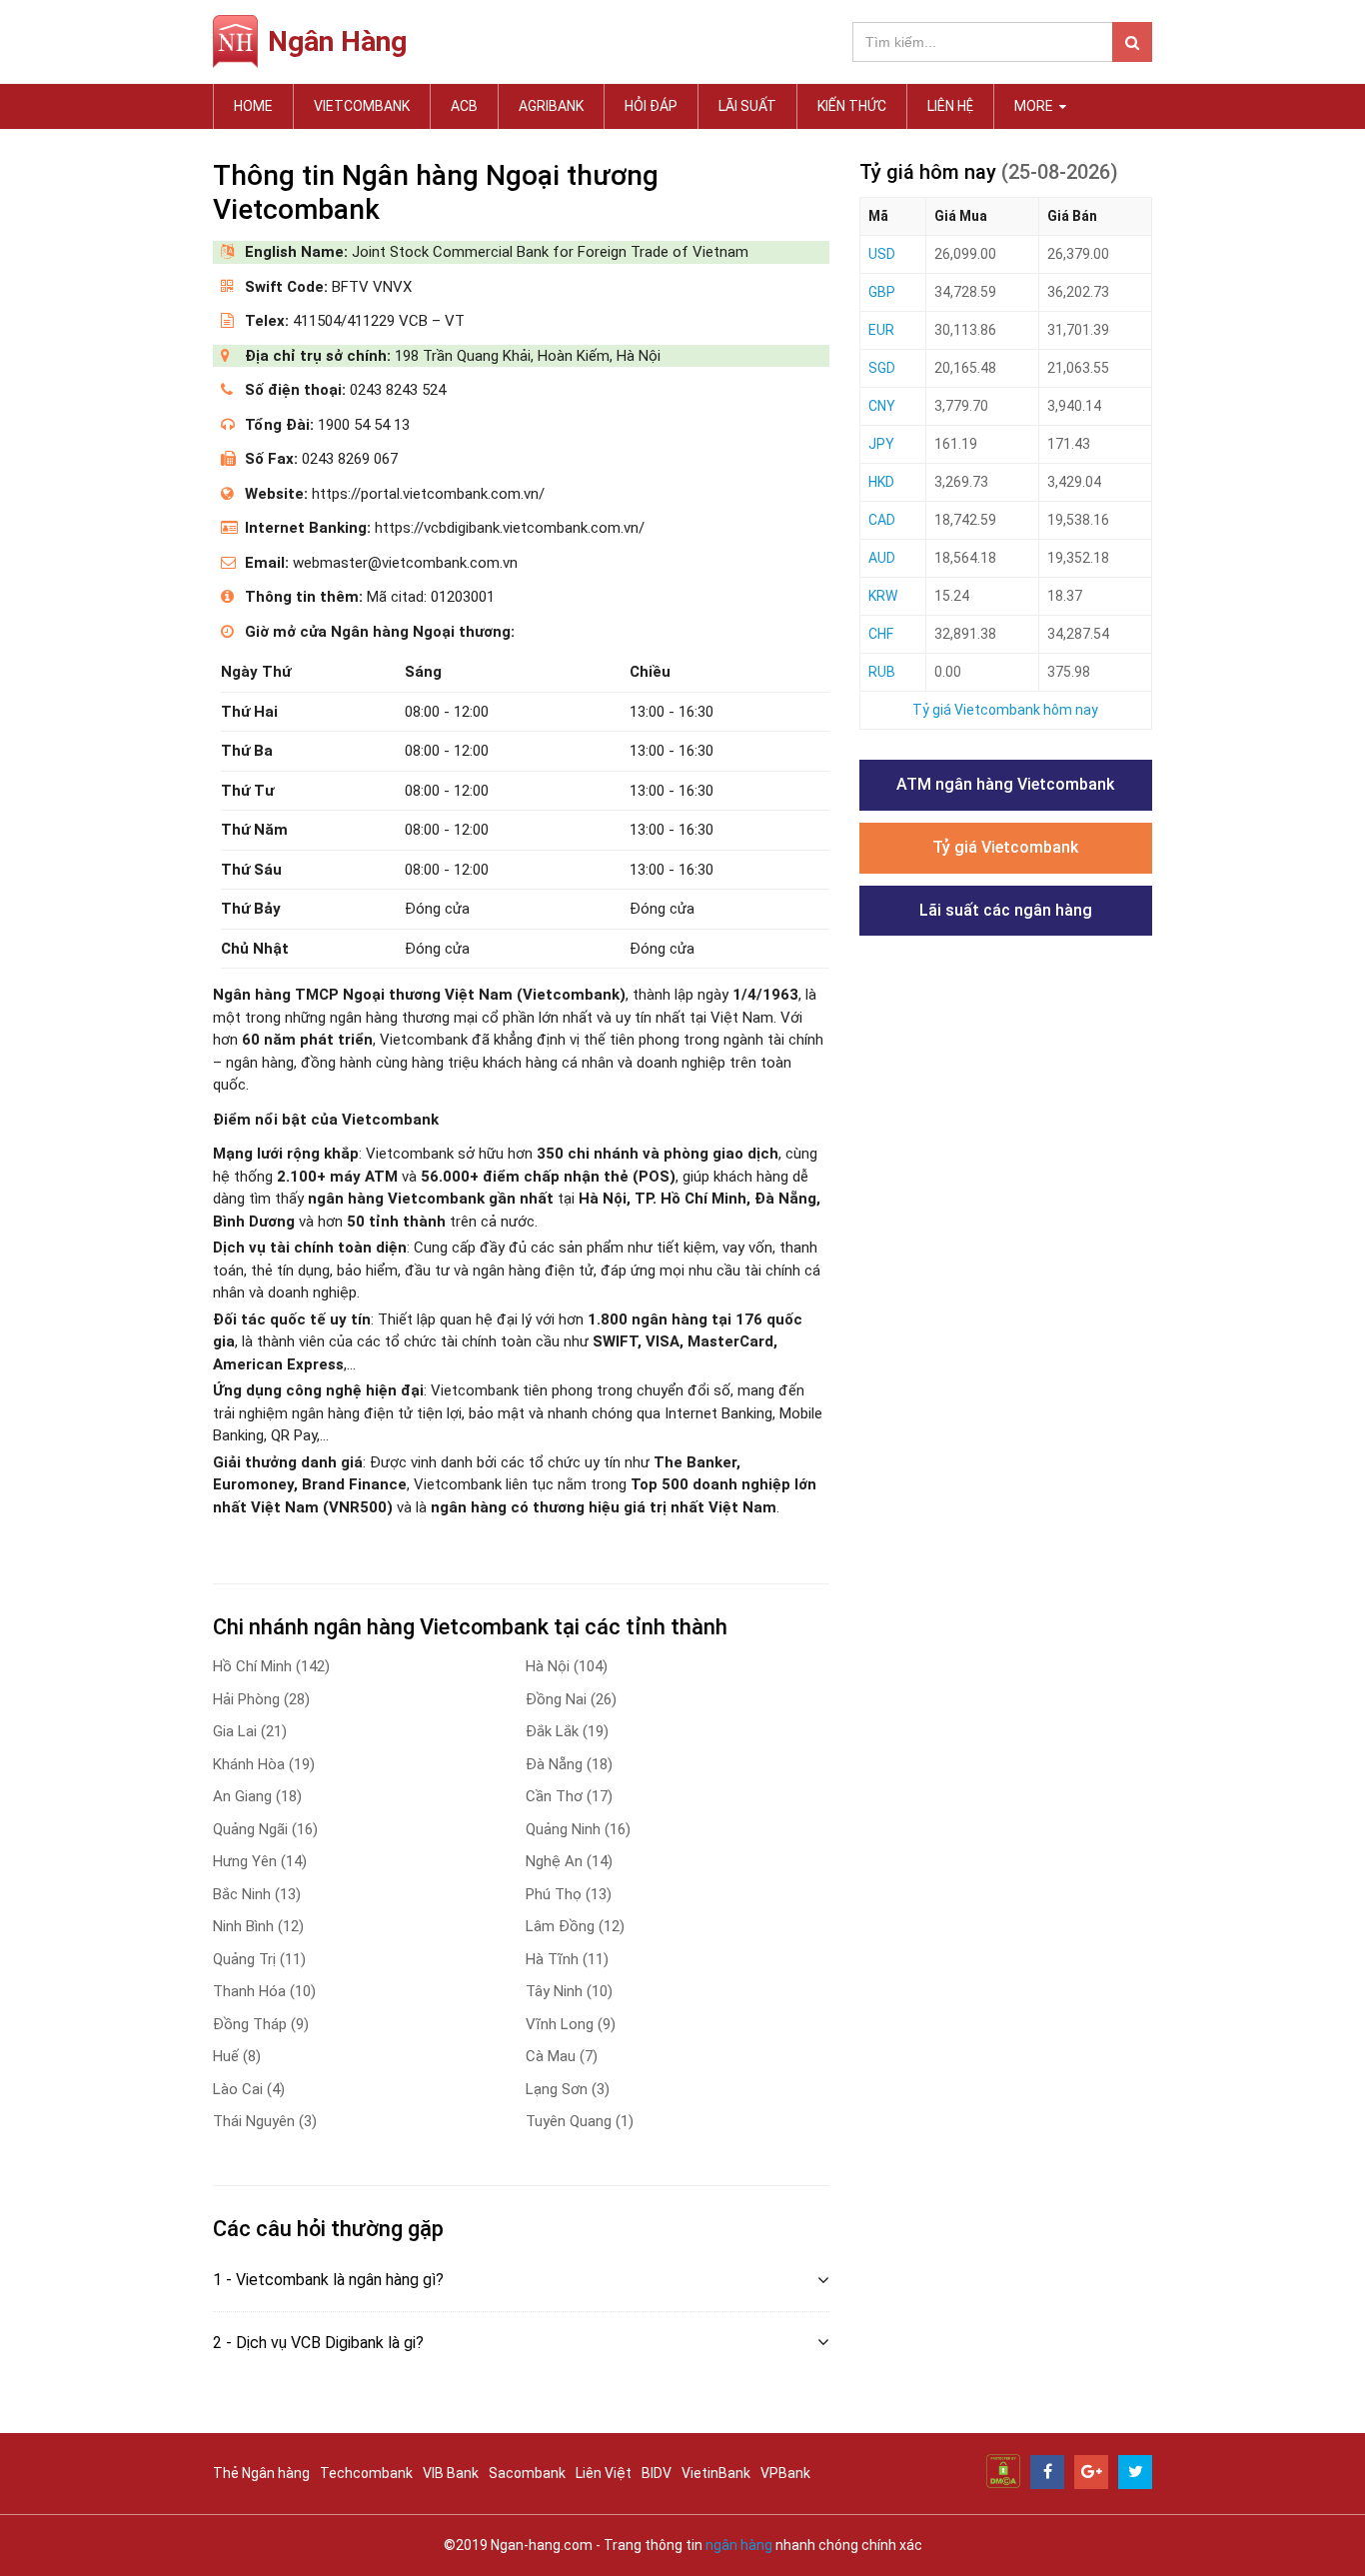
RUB (882, 672)
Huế (237, 2056)
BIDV (657, 2473)
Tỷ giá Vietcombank (1005, 847)
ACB (464, 106)
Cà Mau (562, 2056)
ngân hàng (739, 2545)
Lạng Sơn (568, 2089)
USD (882, 254)
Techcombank (366, 2473)
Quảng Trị (259, 1959)
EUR (881, 330)
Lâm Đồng (575, 1926)
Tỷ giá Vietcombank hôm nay (1005, 710)
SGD (882, 368)
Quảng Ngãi (265, 1829)
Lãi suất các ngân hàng (1006, 910)
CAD (882, 520)
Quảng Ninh (578, 1829)
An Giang (257, 1796)
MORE (1035, 106)
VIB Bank (451, 2473)
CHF (881, 634)
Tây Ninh (569, 1991)
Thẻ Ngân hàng (261, 2473)
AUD (882, 558)
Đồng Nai (571, 1699)
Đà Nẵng (569, 1764)
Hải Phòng (261, 1699)
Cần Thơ (569, 1796)
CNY (882, 406)
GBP (882, 292)
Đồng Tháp (261, 2024)
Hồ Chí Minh (271, 1666)
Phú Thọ (569, 1894)
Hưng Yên (260, 1861)
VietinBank (716, 2473)
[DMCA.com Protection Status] (1003, 2470)
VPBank (785, 2473)
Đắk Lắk (567, 1731)
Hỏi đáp (651, 106)
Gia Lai (250, 1731)
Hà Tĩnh (567, 1959)
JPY (881, 444)
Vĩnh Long (571, 2024)
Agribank (551, 106)
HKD (881, 482)
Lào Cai (249, 2089)
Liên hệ (950, 106)
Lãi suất (747, 106)
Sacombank (527, 2473)
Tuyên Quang (580, 2121)
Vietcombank (362, 106)
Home (253, 106)
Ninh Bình (258, 1926)
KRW (883, 596)
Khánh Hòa (264, 1764)
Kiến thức (852, 106)
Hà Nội (567, 1666)
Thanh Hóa (264, 1991)
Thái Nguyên (265, 2121)
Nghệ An (569, 1861)
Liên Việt (604, 2473)
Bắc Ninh (257, 1894)
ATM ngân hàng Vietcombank (1005, 784)
